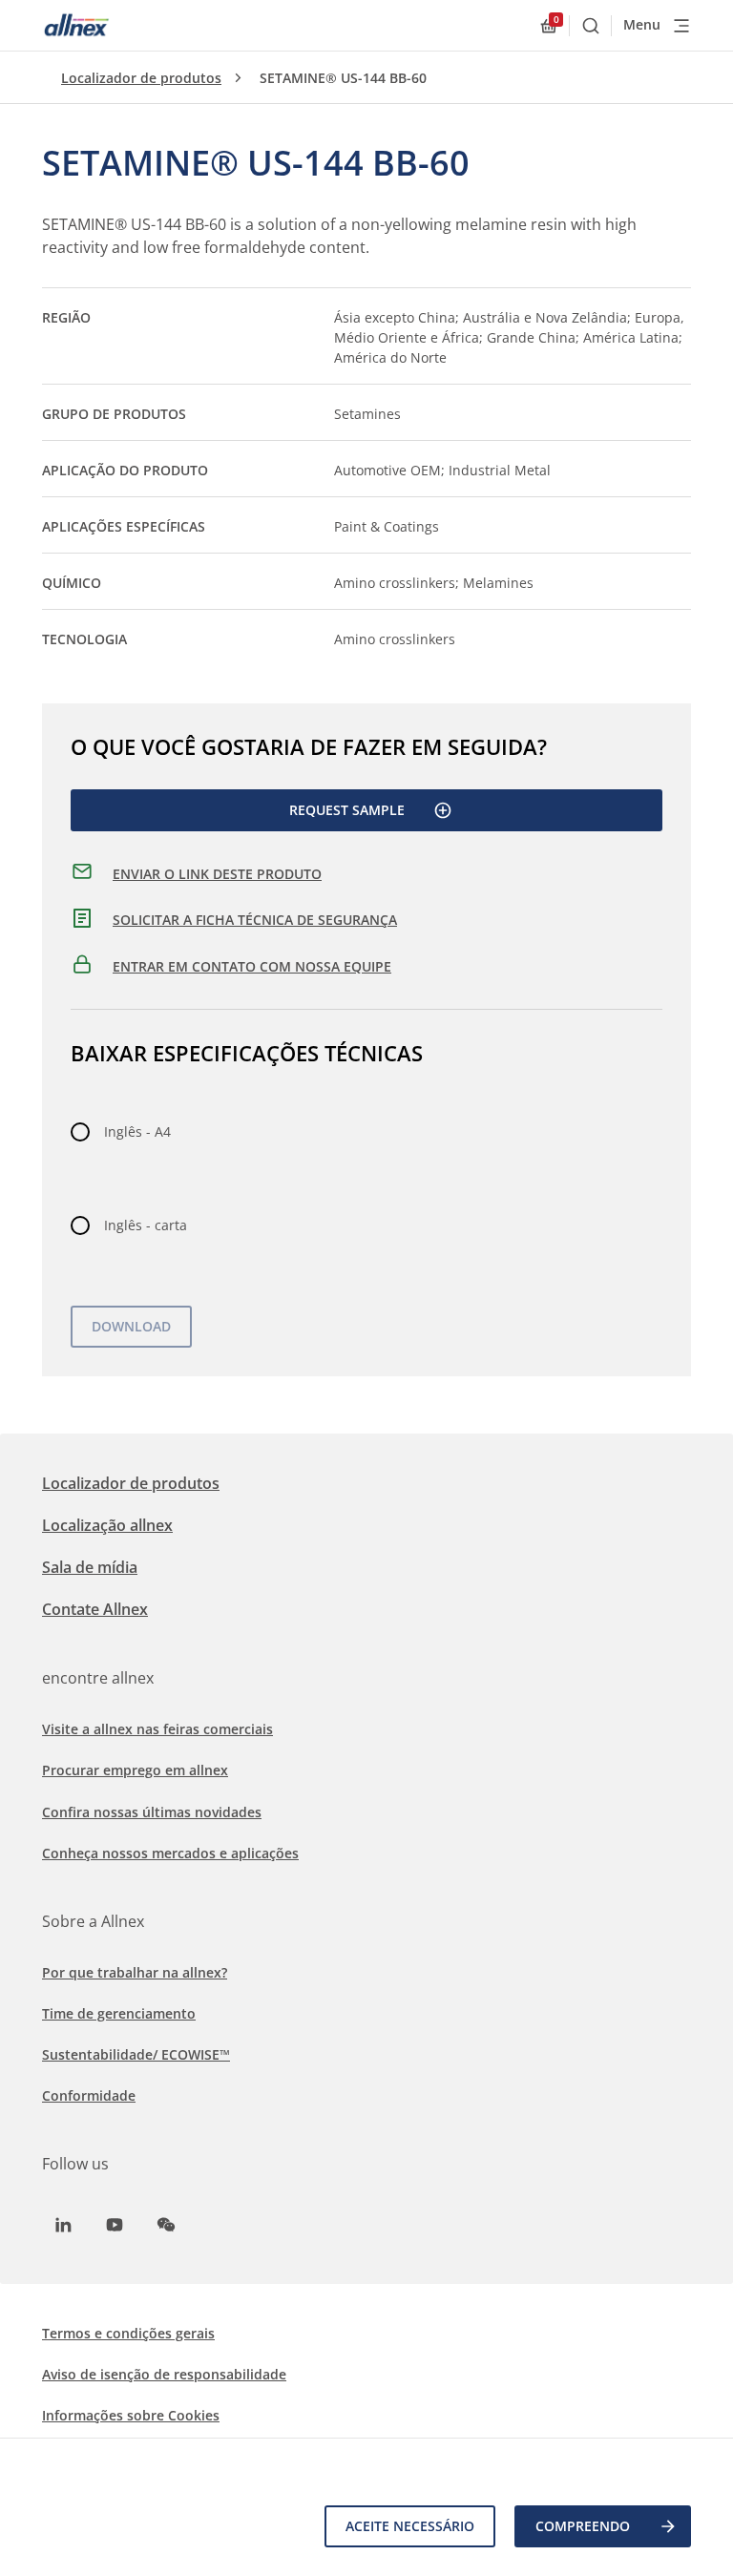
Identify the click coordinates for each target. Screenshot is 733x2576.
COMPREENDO (583, 2526)
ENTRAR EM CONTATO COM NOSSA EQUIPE (252, 966)
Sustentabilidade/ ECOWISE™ (136, 2054)
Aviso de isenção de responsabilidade (164, 2374)
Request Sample (347, 810)
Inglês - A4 (137, 1131)
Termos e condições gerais (128, 2333)
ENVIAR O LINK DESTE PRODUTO (217, 874)
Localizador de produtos (141, 78)
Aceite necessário (410, 2526)
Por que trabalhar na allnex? (135, 1972)
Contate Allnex (95, 1609)
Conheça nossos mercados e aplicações (170, 1853)
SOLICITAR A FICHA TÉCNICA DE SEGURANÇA (255, 920)
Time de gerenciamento (119, 2013)
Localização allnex (107, 1525)
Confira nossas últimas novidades (152, 1812)
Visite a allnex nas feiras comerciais (157, 1729)
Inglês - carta (146, 1225)
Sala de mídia (90, 1567)
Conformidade (89, 2095)
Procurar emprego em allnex (135, 1770)
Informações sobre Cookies (131, 2415)
